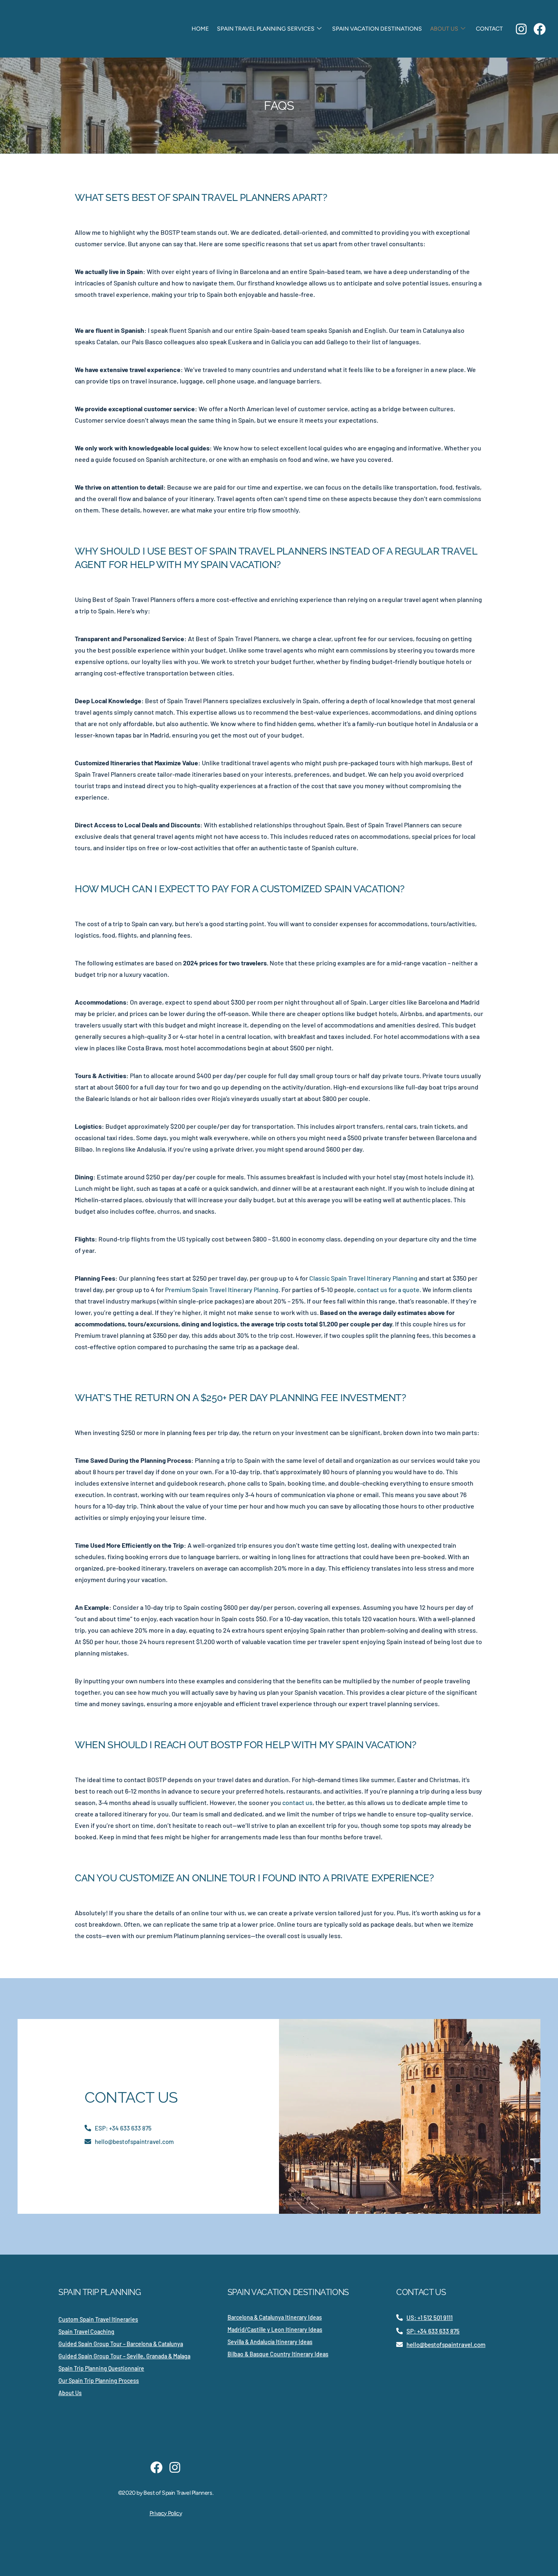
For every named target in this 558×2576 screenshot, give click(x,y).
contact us (297, 1802)
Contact (489, 29)
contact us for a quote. (388, 1289)
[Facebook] (540, 29)
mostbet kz (76, 309)
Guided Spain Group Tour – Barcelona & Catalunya (121, 2344)
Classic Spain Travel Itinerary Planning (363, 1278)
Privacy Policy (166, 2513)
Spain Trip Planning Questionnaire (101, 2368)
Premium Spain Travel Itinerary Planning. (223, 1289)
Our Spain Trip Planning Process (99, 2381)
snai (75, 309)
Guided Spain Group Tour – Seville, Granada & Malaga (124, 2356)
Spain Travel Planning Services (266, 29)
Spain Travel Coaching (86, 2332)
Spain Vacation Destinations (377, 29)
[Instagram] (521, 29)
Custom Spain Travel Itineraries (98, 2319)
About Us (444, 29)
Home (200, 29)
